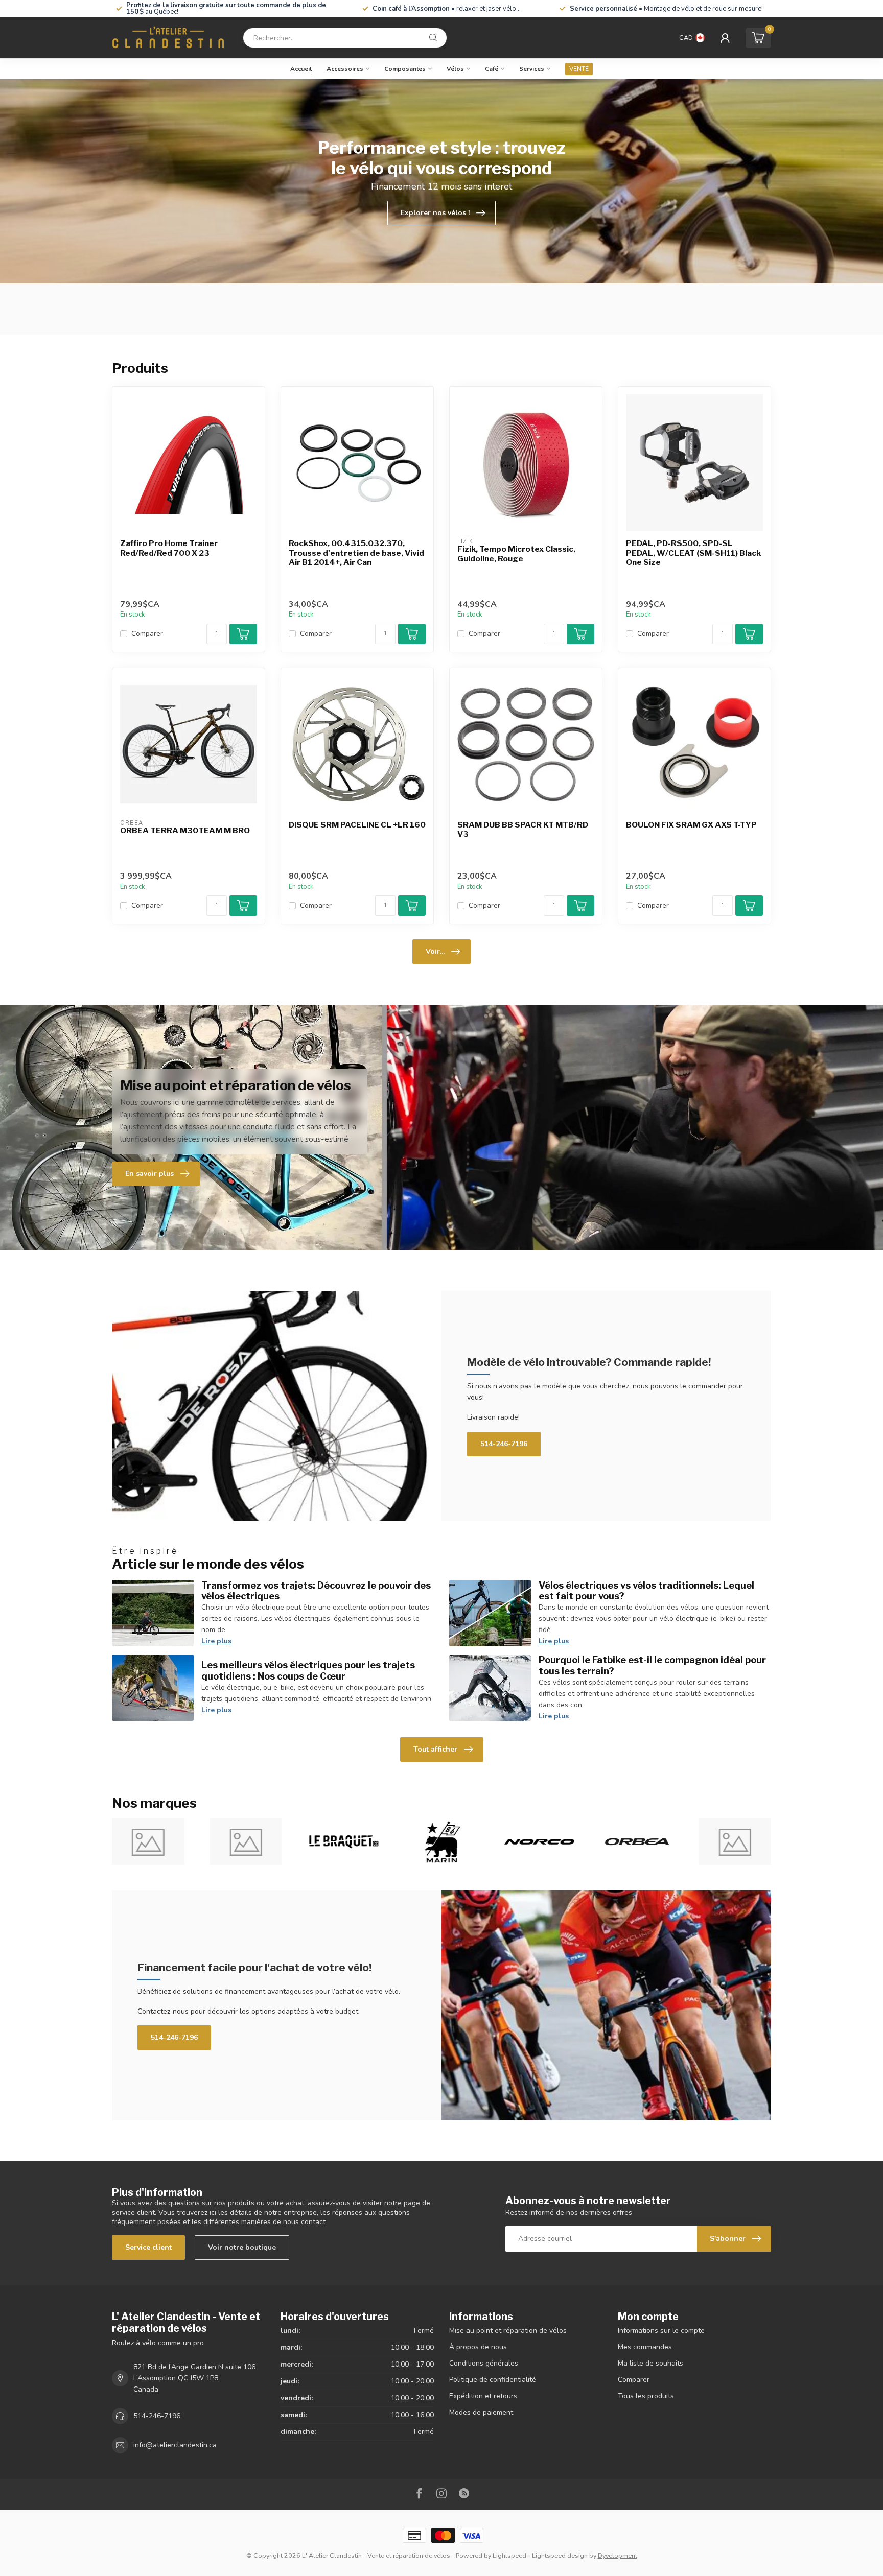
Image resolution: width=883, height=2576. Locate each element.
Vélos (455, 69)
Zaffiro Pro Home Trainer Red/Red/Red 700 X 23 (169, 548)
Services (532, 69)
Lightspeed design (560, 2555)
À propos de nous (478, 2347)
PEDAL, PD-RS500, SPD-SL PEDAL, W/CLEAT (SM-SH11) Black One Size (693, 553)
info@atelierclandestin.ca (175, 2445)
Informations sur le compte (661, 2331)
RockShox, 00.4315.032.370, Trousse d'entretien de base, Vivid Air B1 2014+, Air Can (356, 553)
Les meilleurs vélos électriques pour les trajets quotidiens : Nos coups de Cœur (308, 1670)
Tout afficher (435, 1749)
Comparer (147, 634)
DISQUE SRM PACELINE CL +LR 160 (357, 825)
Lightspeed (509, 2555)
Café (492, 69)
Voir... (435, 951)
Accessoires (345, 69)
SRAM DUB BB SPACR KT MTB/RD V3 (523, 830)
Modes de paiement (481, 2412)
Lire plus (216, 1641)
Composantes (405, 69)
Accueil (301, 69)
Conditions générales (484, 2363)
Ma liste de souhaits (650, 2363)
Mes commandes (645, 2347)
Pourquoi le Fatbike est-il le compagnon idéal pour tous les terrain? (652, 1665)
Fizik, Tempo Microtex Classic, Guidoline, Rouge (516, 554)
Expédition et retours (483, 2396)
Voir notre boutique (242, 2247)
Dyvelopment (618, 2555)
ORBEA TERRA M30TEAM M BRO (185, 831)
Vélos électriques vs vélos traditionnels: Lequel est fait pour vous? (646, 1591)
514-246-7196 (504, 1444)
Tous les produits (646, 2396)
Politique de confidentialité (493, 2380)
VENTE (579, 69)
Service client (148, 2247)
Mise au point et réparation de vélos (508, 2331)
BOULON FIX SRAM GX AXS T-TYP (691, 825)
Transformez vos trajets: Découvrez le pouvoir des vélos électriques (316, 1591)
